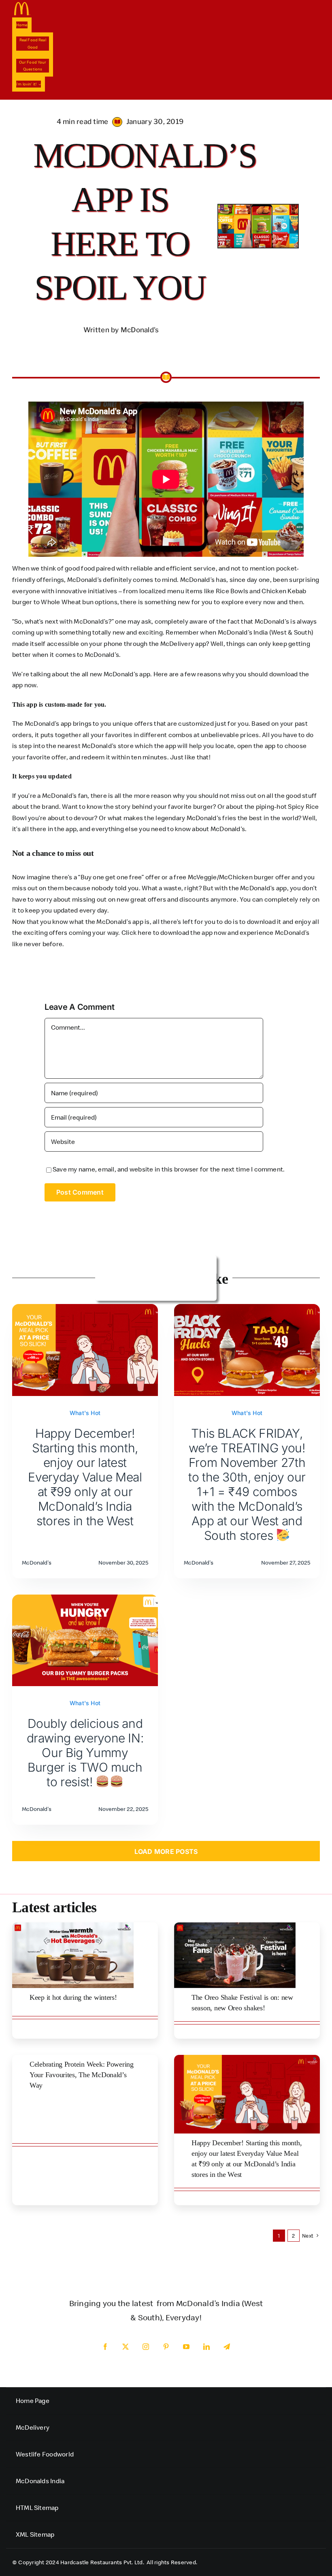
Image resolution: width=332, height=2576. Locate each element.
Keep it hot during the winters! (73, 1997)
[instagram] (146, 2347)
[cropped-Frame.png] (22, 5)
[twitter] (126, 2347)
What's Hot (85, 1413)
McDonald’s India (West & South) (266, 632)
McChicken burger (247, 877)
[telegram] (227, 2347)
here (145, 932)
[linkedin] (206, 2347)
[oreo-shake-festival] (235, 1926)
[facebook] (105, 2347)
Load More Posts (166, 1851)
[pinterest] (166, 2347)
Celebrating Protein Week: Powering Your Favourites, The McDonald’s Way (82, 2075)
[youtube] (186, 2347)
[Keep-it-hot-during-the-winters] (73, 1926)
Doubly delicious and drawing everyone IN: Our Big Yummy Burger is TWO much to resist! (85, 1753)
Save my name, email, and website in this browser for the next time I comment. (169, 1169)
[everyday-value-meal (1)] (247, 2058)
